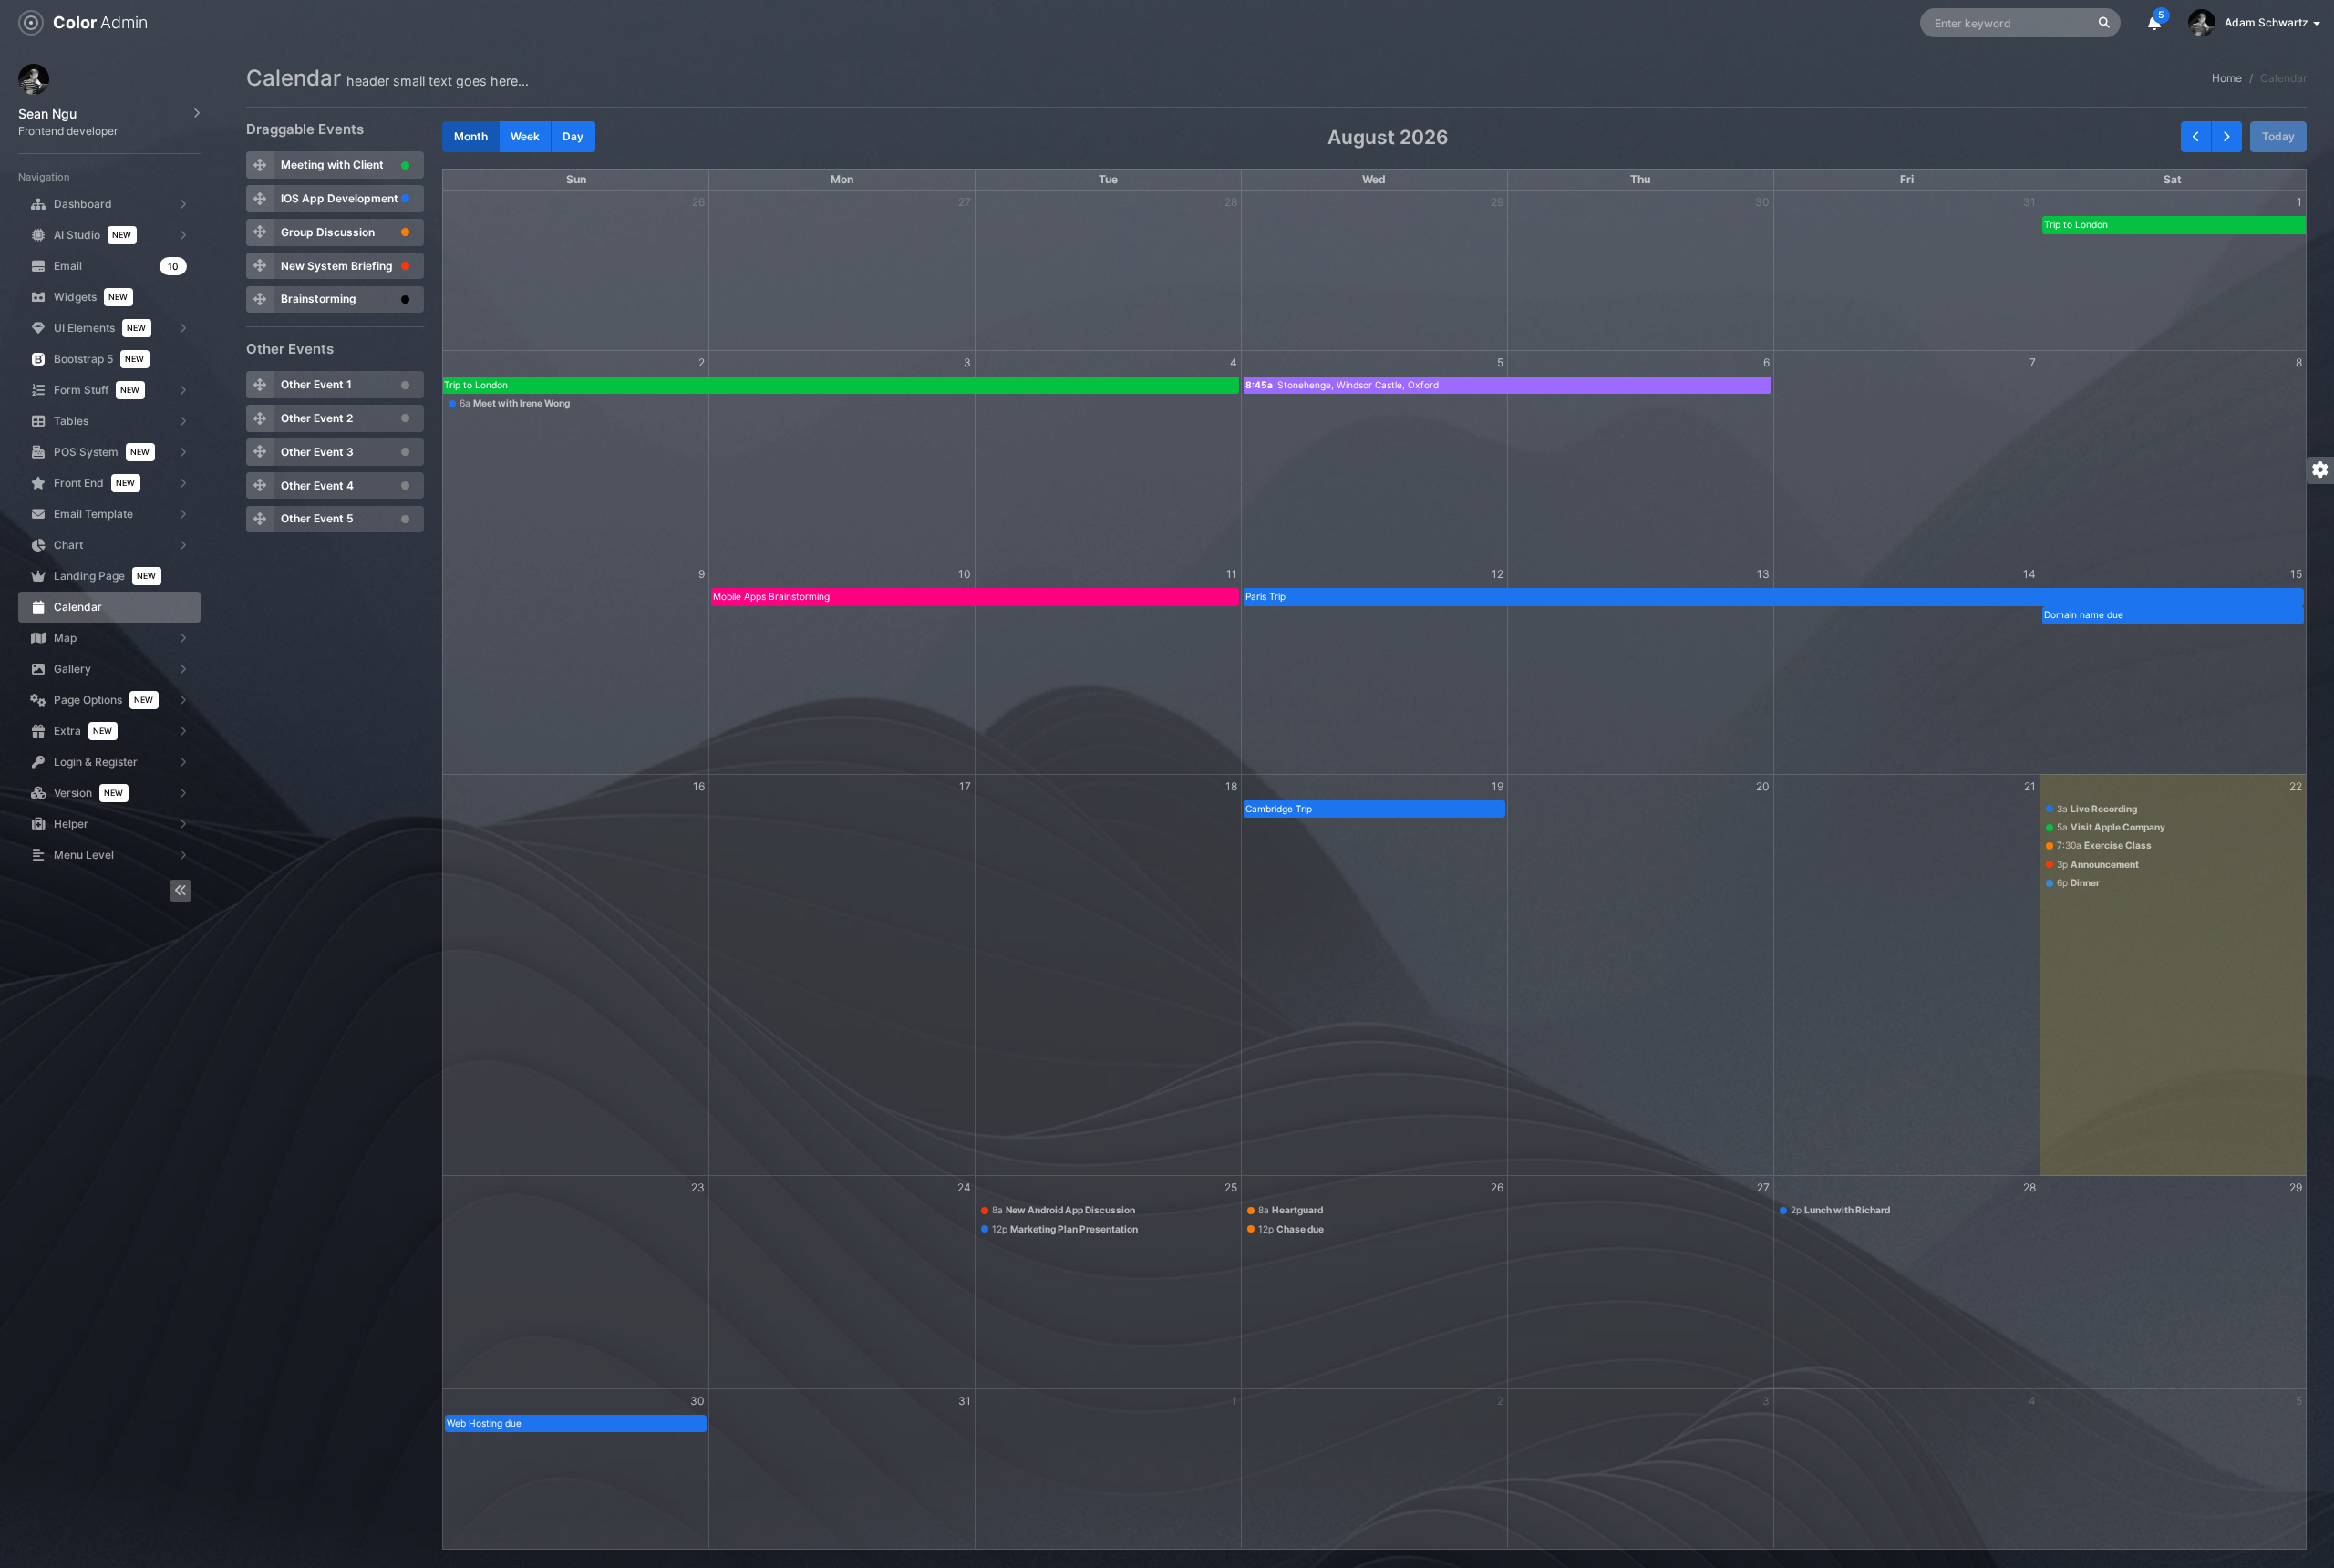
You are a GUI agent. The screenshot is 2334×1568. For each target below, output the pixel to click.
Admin (100, 22)
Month (471, 136)
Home (2227, 78)
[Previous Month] (2196, 137)
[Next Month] (2226, 137)
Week (525, 136)
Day (573, 136)
